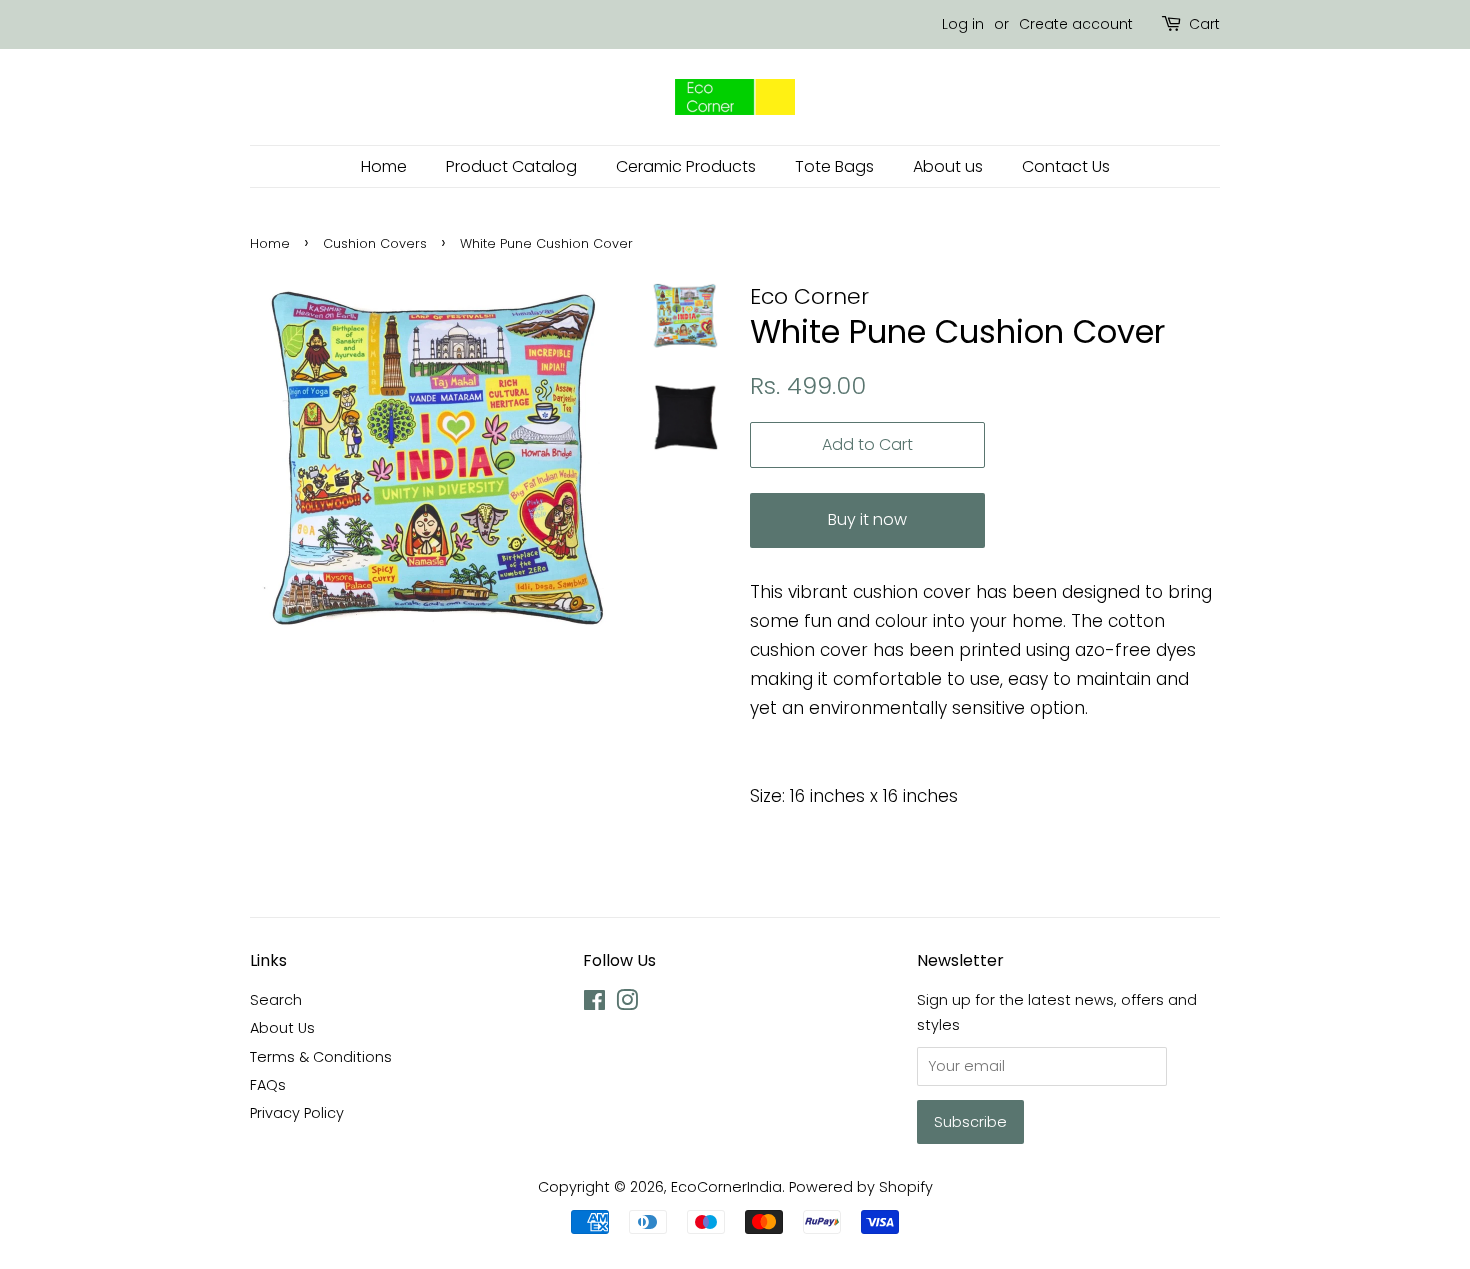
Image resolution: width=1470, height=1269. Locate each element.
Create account (1076, 24)
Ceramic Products (686, 166)
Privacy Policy (297, 1113)
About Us (282, 1028)
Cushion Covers (375, 243)
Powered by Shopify (861, 1187)
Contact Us (1066, 166)
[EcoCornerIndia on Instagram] (627, 1004)
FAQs (268, 1085)
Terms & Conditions (321, 1057)
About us (948, 166)
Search (276, 1000)
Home (384, 166)
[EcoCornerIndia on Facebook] (594, 1004)
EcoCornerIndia (726, 1187)
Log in (963, 24)
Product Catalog (511, 166)
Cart (1204, 24)
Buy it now (867, 519)
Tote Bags (834, 166)
